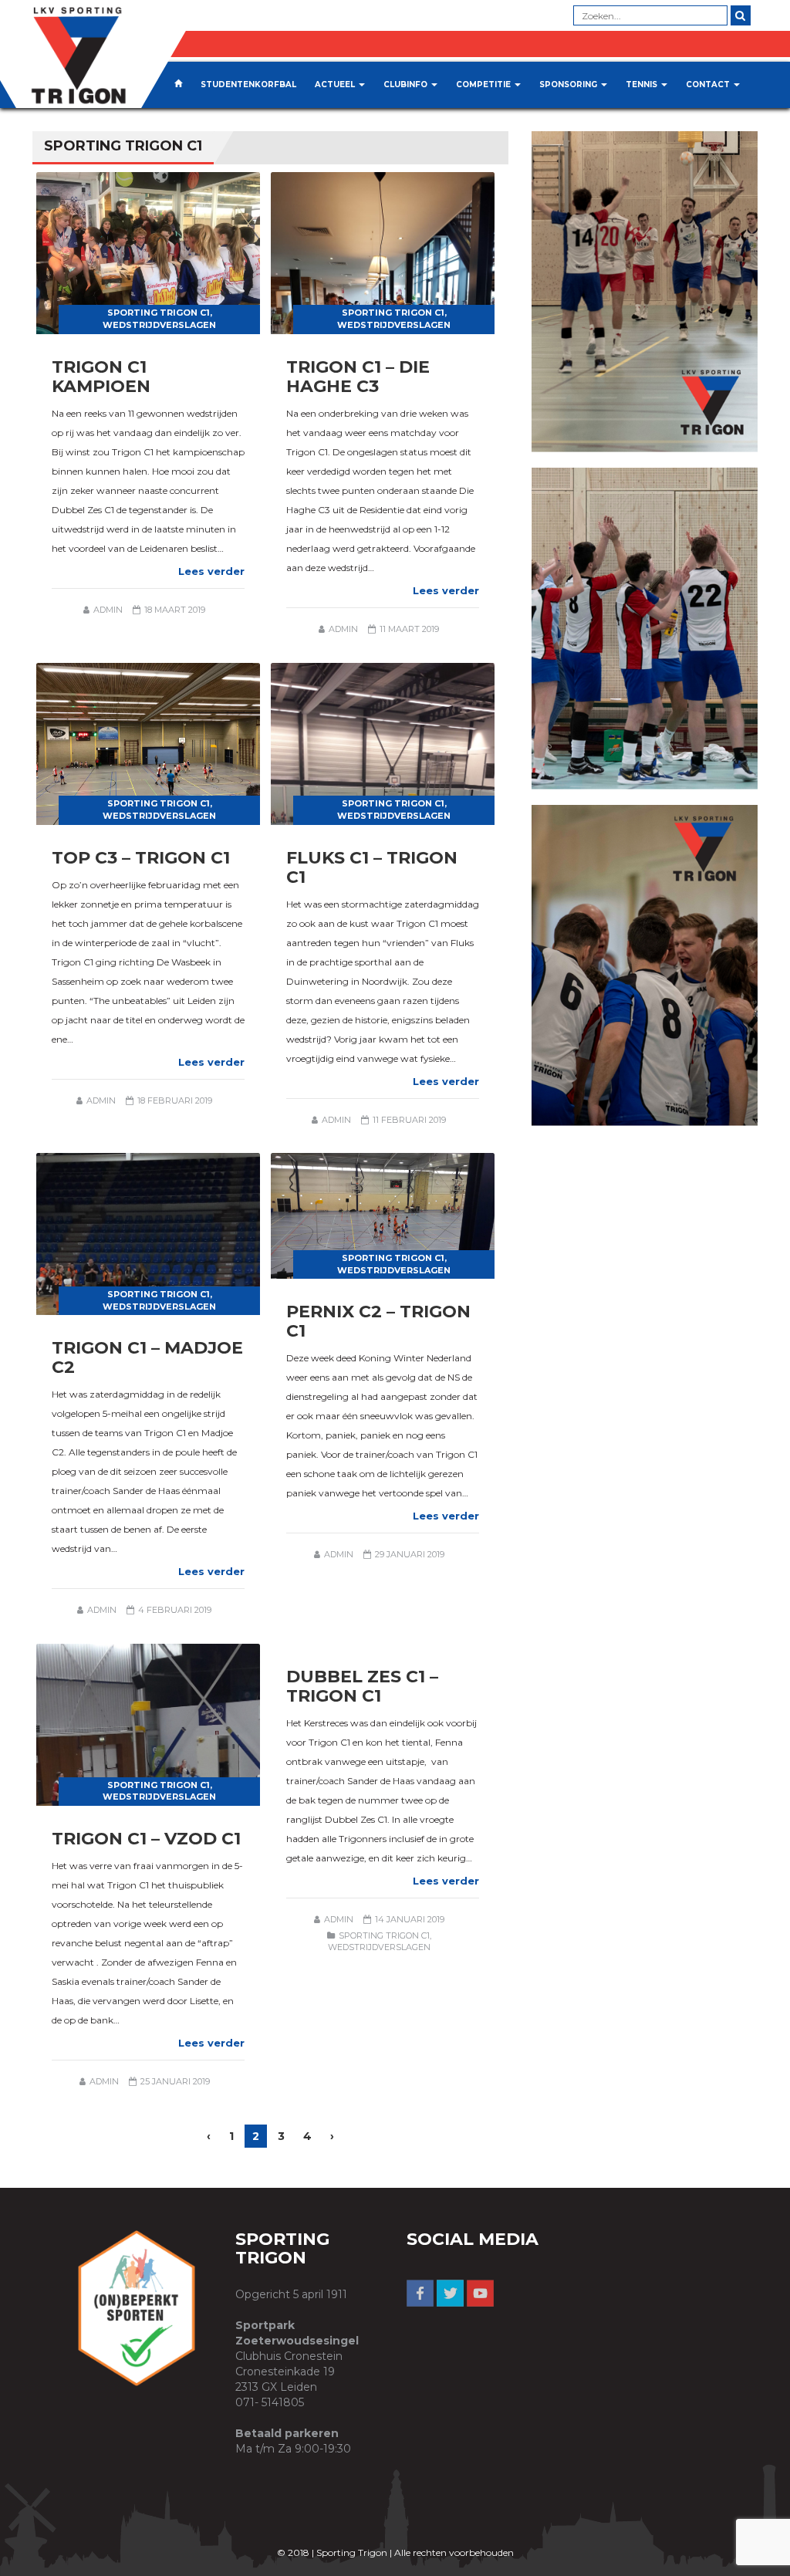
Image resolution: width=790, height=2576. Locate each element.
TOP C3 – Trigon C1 (141, 858)
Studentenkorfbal (248, 85)
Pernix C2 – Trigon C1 (378, 1321)
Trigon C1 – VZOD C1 (146, 1839)
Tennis (643, 85)
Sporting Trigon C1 (159, 313)
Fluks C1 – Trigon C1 (372, 867)
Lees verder (211, 571)
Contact (709, 85)
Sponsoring (569, 85)
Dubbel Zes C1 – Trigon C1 (362, 1686)
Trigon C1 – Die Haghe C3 (358, 377)
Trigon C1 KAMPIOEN (101, 377)
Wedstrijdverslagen (159, 325)
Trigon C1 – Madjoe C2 (147, 1357)
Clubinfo (407, 85)
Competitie (484, 85)
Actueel (336, 85)
